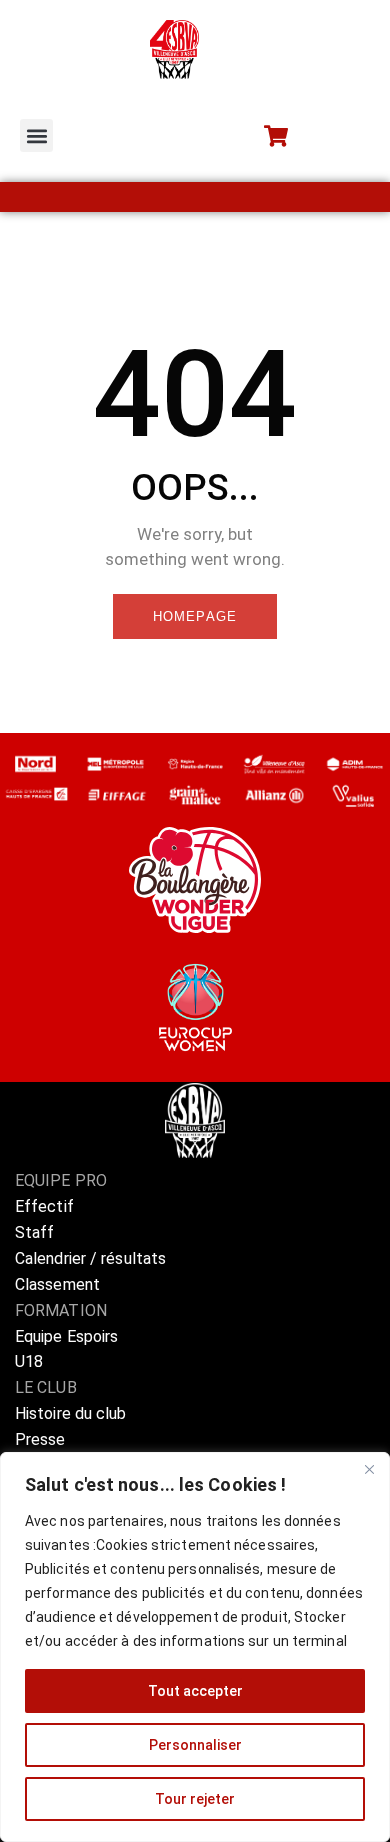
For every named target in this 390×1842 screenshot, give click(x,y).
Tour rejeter (195, 1799)
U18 (29, 1361)
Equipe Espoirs (66, 1336)
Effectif (46, 1206)
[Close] (369, 1469)
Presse (40, 1439)
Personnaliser (195, 1745)
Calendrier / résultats (90, 1258)
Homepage (195, 616)
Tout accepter (195, 1691)
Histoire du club (71, 1413)
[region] (195, 1647)
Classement (57, 1284)
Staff (35, 1232)
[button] (36, 135)
